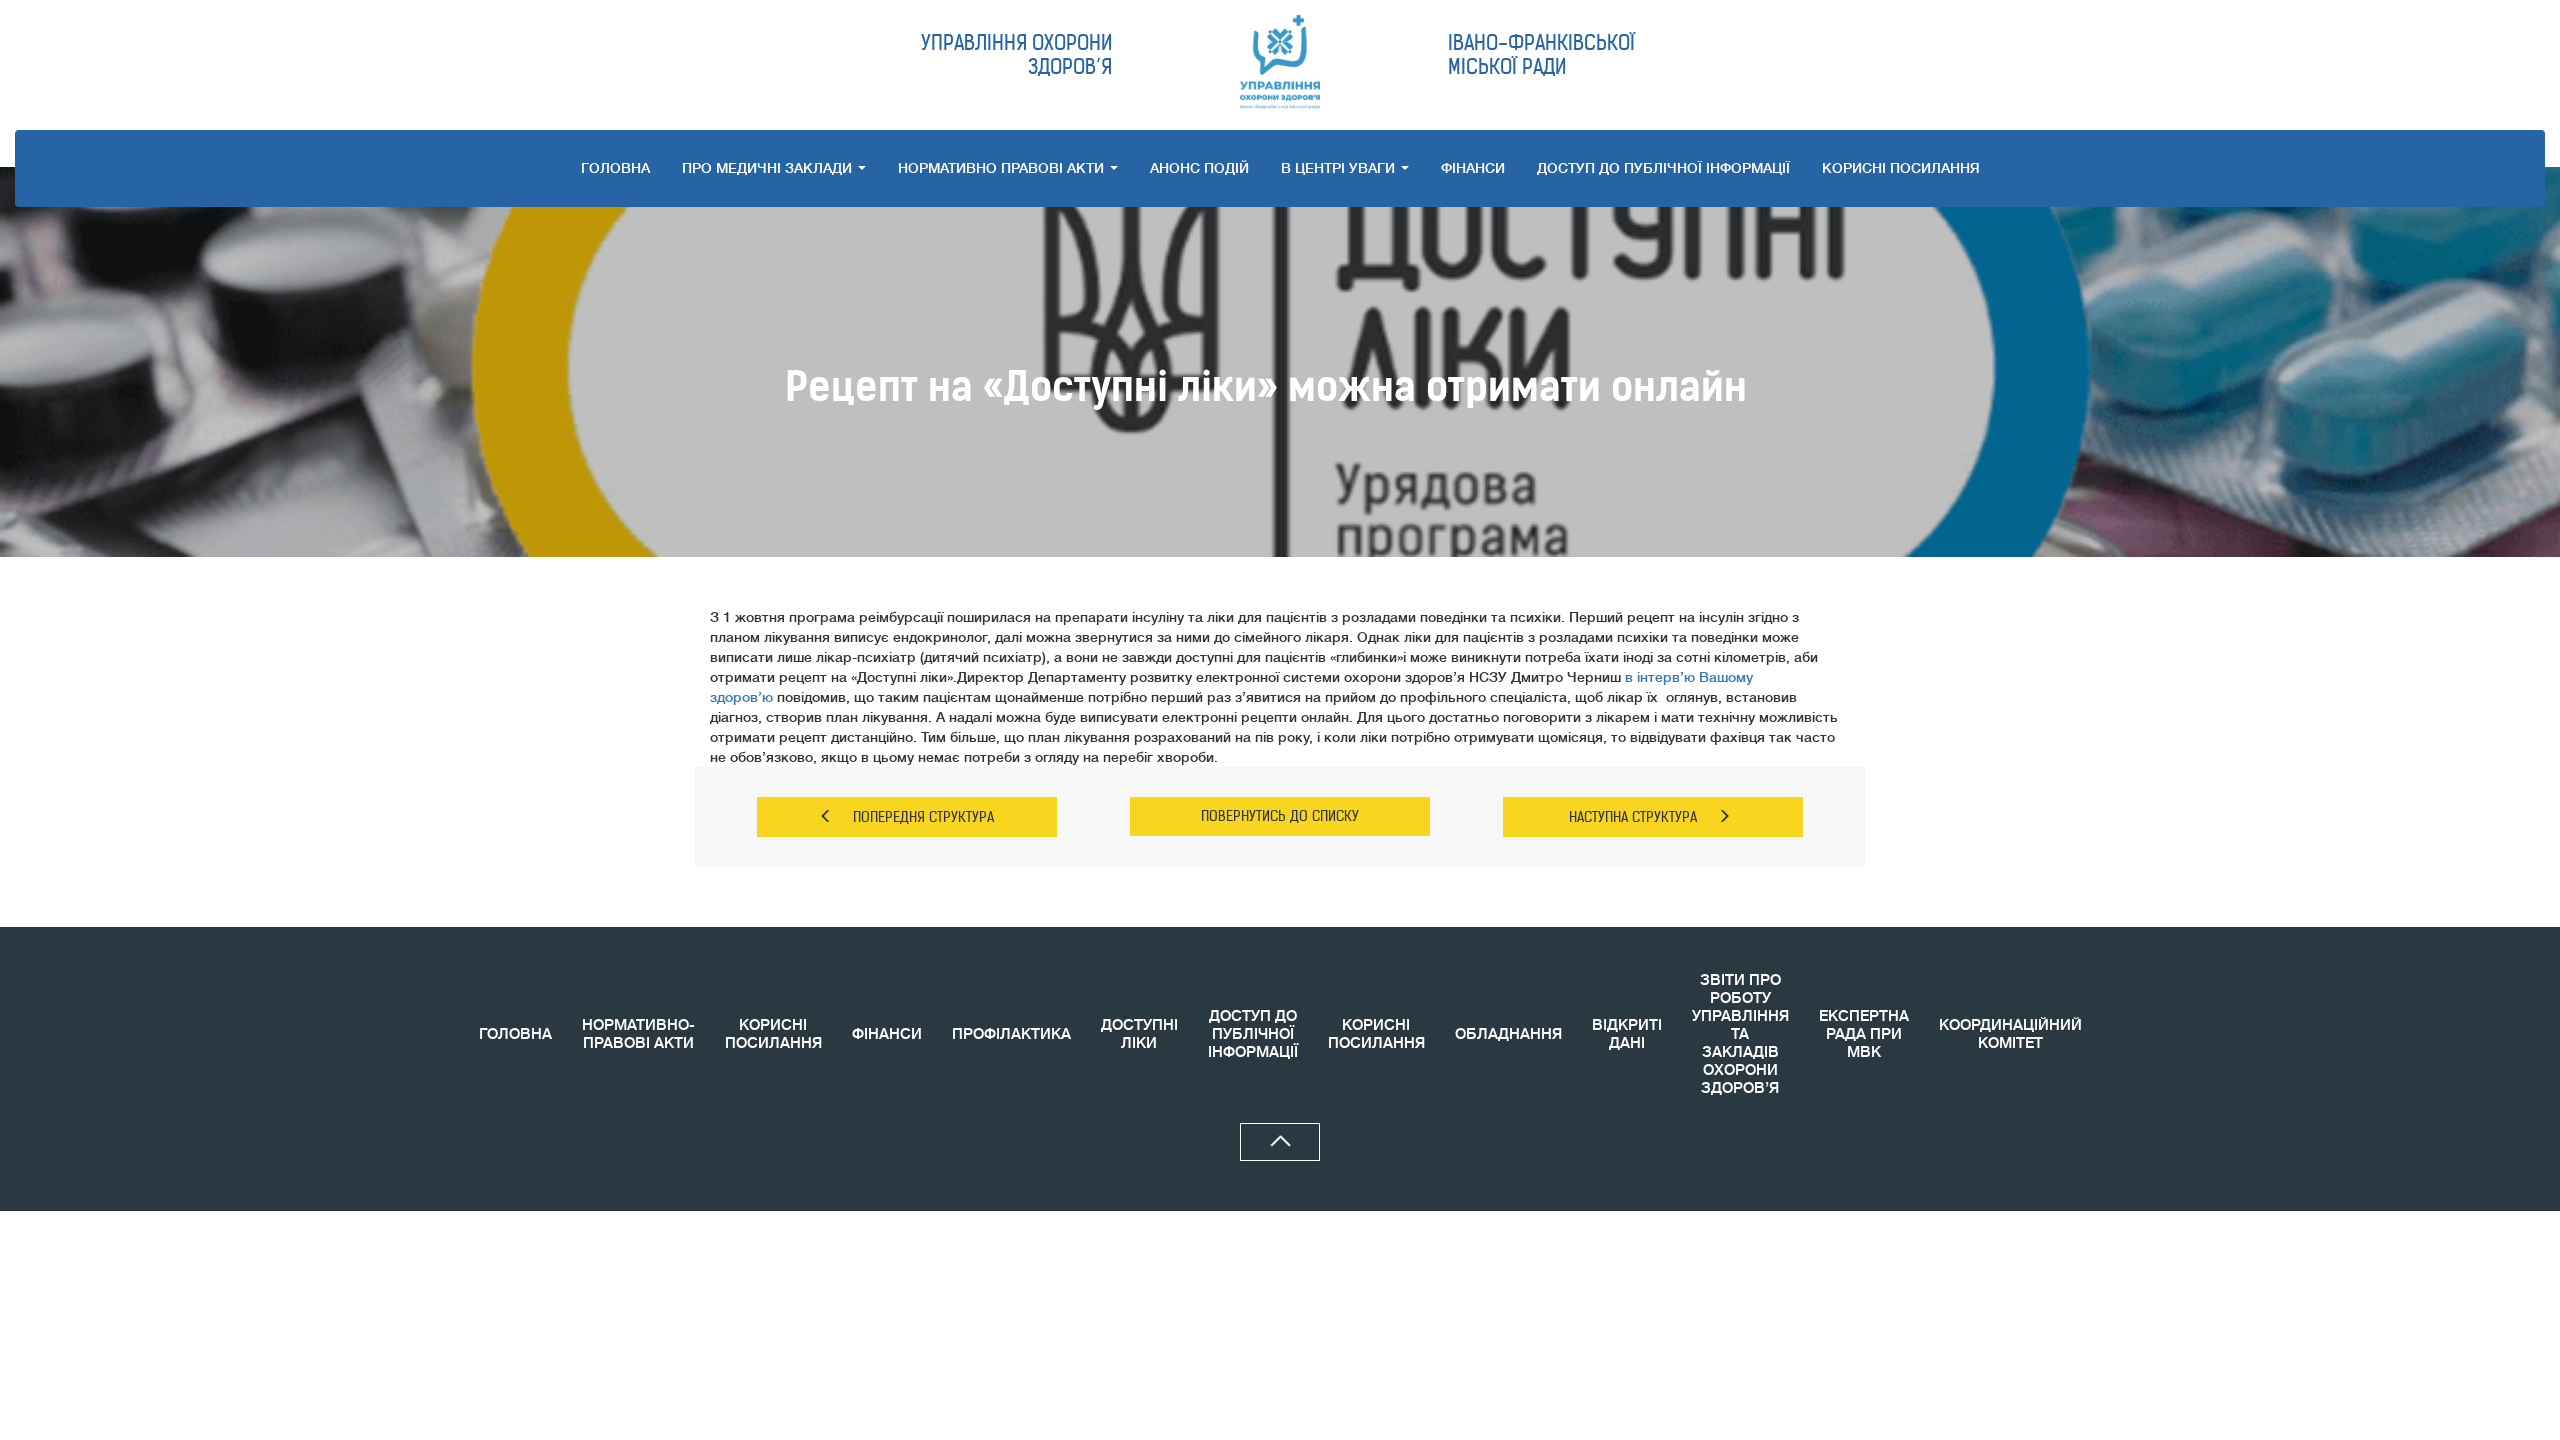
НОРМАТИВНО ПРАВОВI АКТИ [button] (1003, 168)
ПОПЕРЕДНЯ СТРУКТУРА (923, 817)
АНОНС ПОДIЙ (1199, 168)
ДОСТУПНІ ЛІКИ (1139, 1034)
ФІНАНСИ (1473, 168)
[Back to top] (1280, 1142)
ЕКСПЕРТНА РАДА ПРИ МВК (1864, 1034)
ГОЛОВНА (615, 168)
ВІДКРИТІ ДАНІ (1627, 1034)
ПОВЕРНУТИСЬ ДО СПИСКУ (1280, 816)
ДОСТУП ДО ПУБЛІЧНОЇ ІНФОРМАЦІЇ (1663, 168)
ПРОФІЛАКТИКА (1011, 1034)
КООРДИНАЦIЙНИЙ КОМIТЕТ (2010, 1034)
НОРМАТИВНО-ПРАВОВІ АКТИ (638, 1034)
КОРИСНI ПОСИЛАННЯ (1901, 168)
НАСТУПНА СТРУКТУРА (1633, 817)
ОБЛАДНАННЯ (1508, 1034)
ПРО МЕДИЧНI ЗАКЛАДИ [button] (769, 168)
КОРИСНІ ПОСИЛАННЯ (773, 1034)
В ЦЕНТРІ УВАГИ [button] (1340, 168)
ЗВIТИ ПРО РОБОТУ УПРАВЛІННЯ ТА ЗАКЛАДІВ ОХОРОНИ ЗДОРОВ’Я (1740, 1034)
